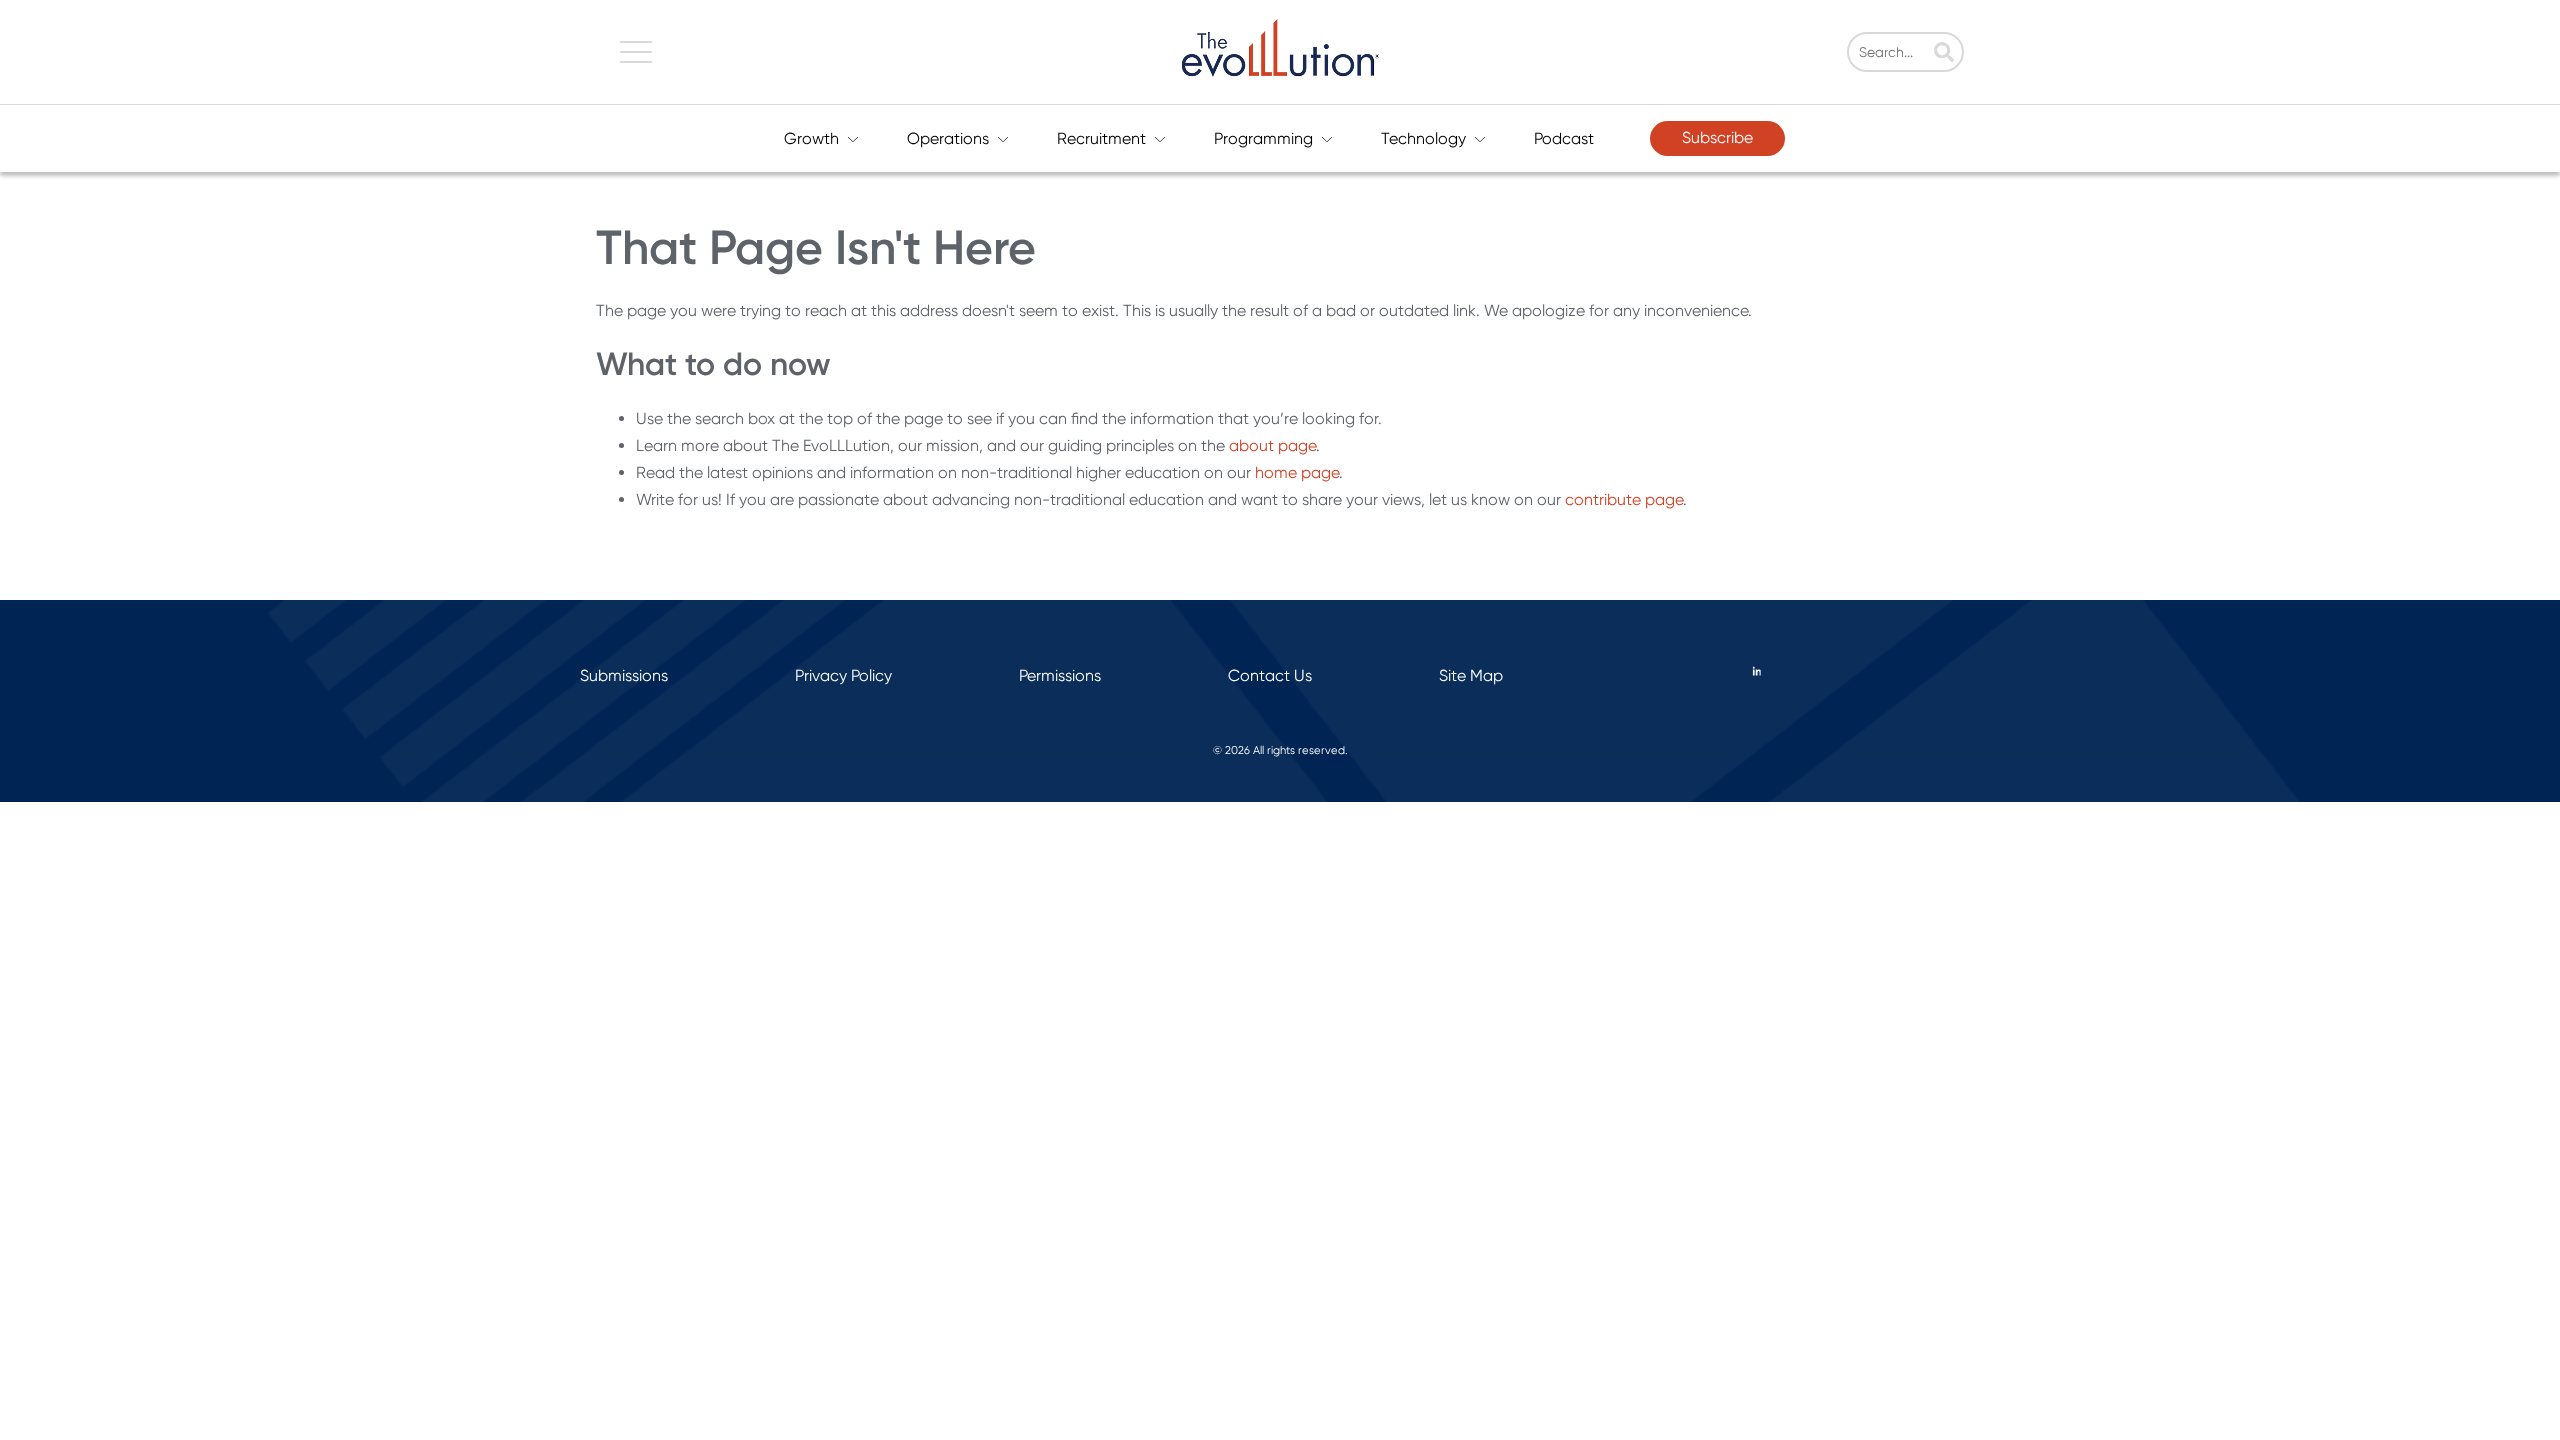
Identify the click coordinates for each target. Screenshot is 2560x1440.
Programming (1263, 138)
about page (1272, 445)
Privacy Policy (843, 675)
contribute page (1624, 499)
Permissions (1060, 675)
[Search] (1944, 54)
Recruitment (1101, 138)
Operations (948, 138)
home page (1297, 472)
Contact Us (1270, 675)
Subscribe (1717, 137)
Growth (811, 138)
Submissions (624, 675)
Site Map (1471, 675)
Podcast (1564, 138)
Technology (1423, 138)
